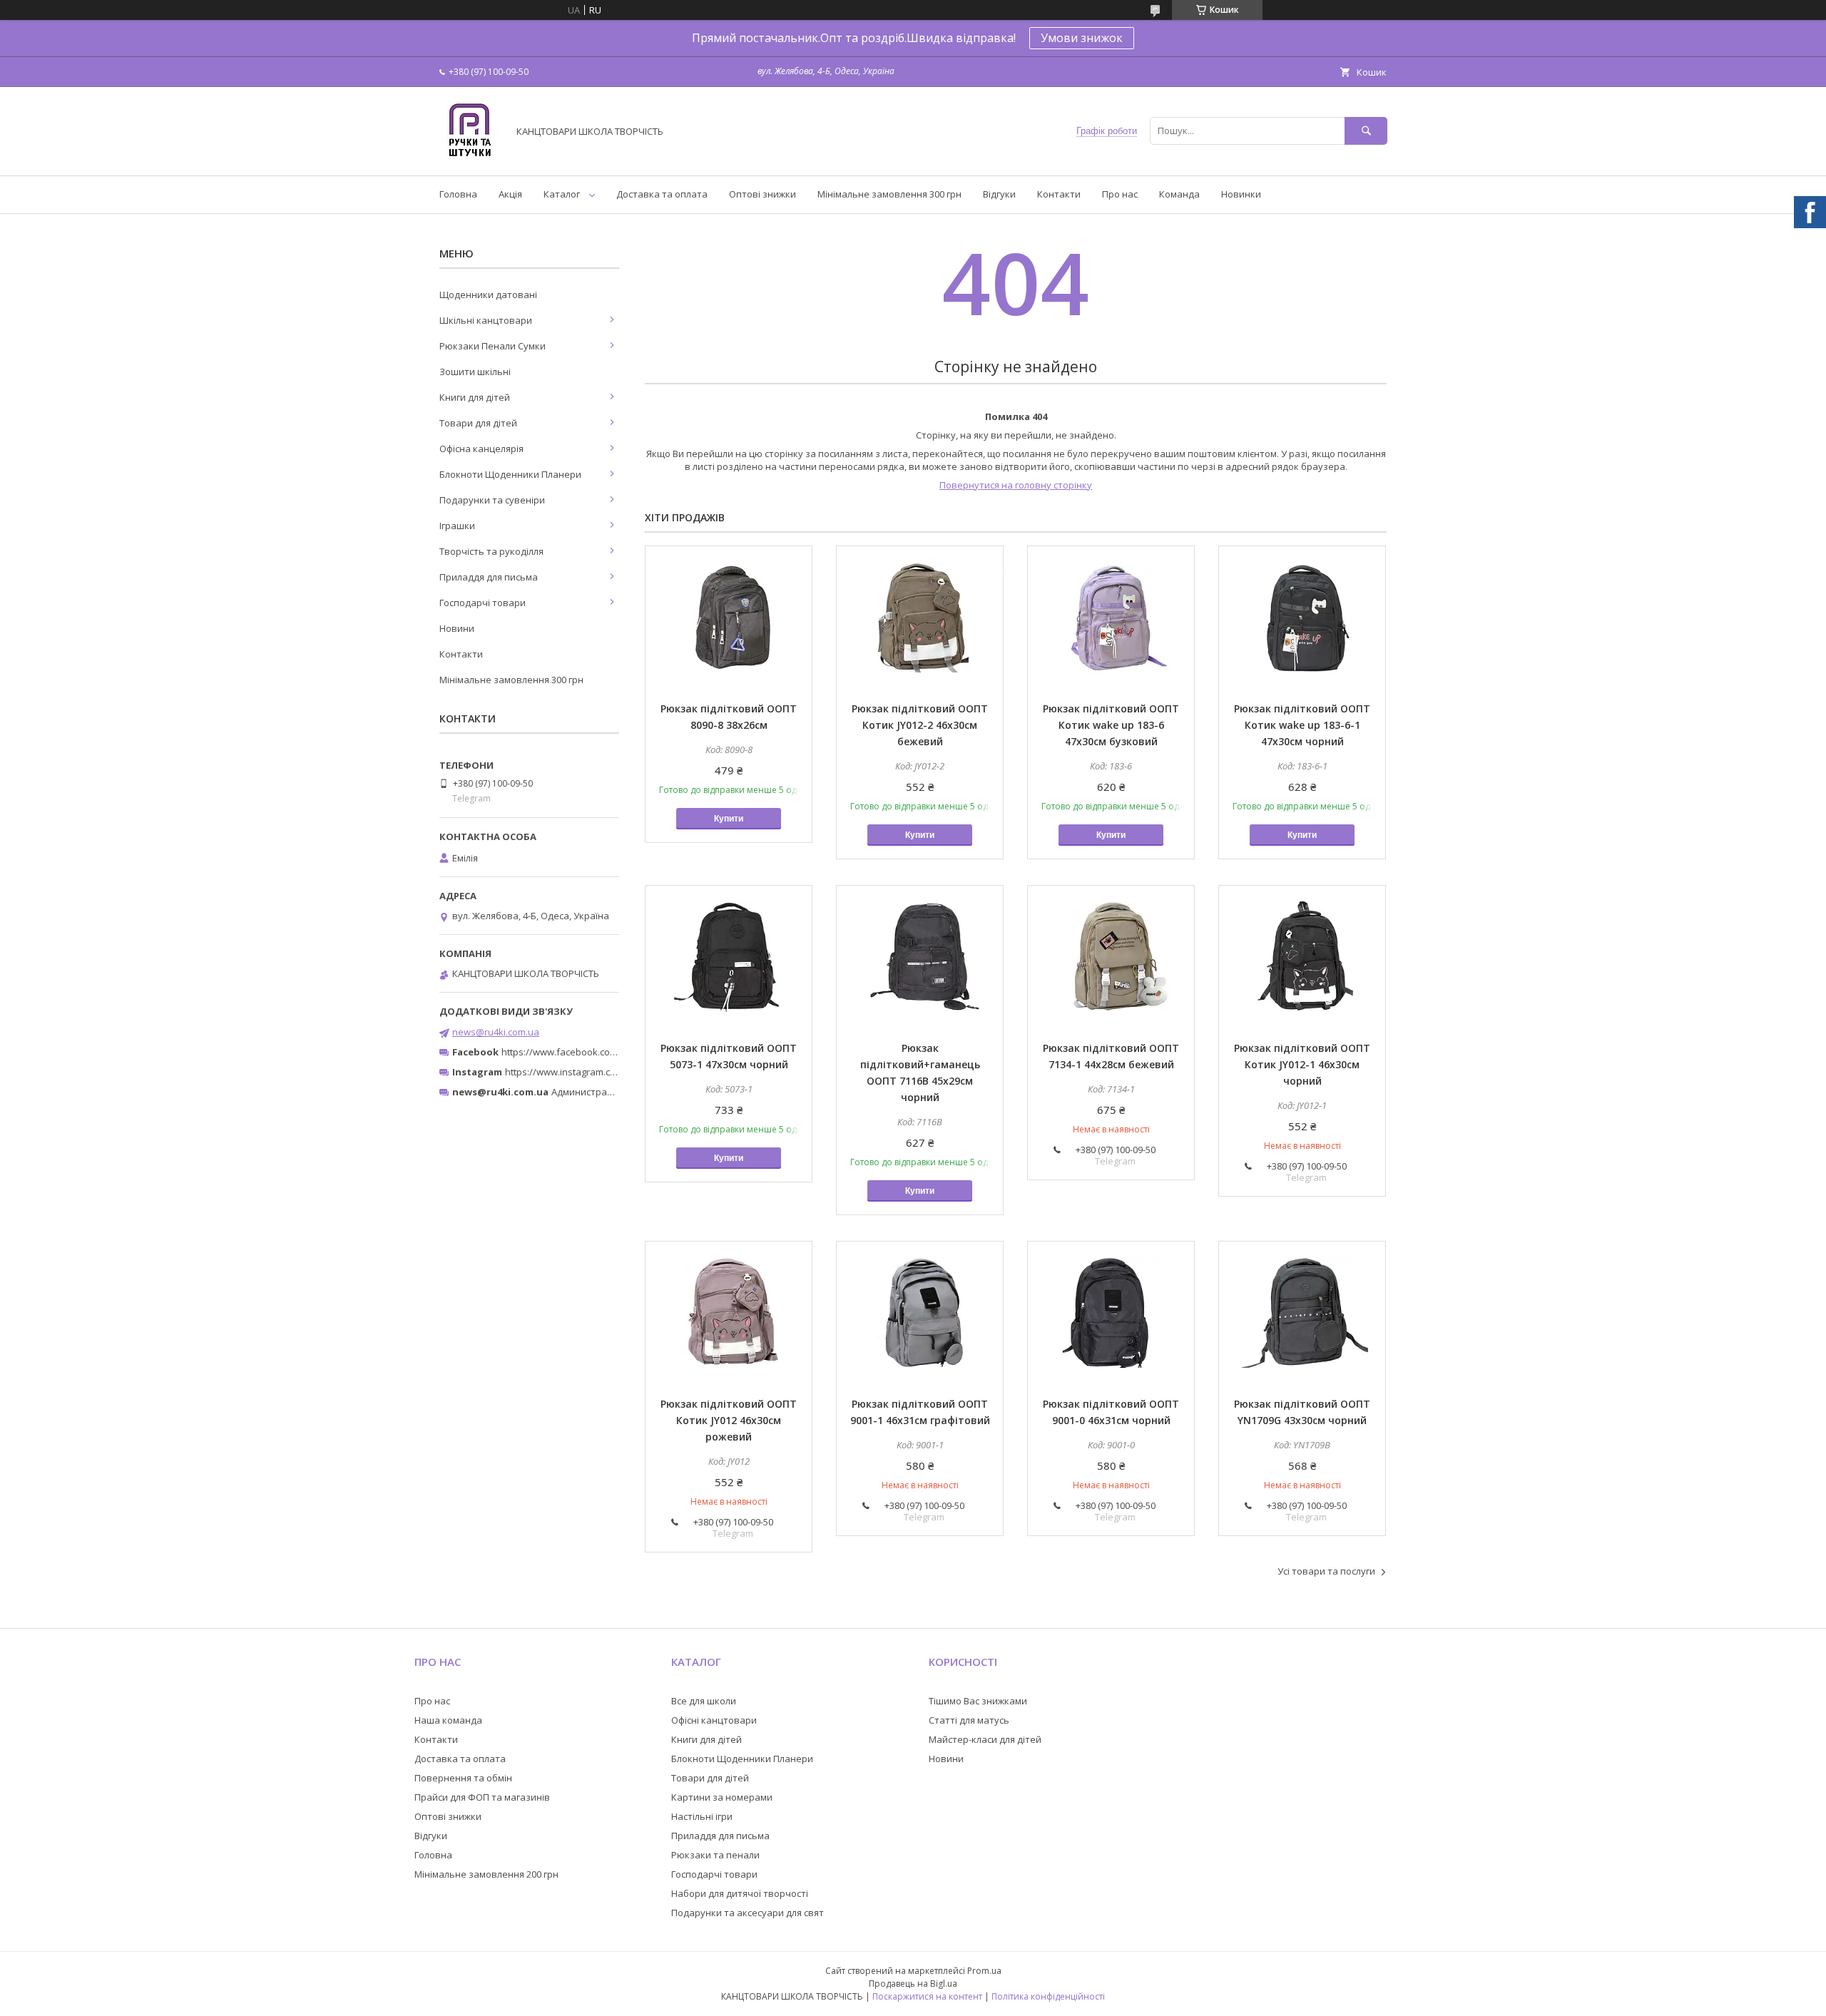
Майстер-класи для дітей (985, 1739)
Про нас (1120, 194)
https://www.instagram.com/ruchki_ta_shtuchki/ (608, 1072)
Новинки (1241, 194)
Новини (457, 628)
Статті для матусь (969, 1720)
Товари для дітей (478, 423)
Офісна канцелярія (481, 449)
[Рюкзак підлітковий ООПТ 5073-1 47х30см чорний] (729, 957)
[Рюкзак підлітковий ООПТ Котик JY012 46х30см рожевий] (729, 1313)
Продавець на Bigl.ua (913, 1984)
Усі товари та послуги (1326, 1571)
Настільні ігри (702, 1816)
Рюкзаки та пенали (715, 1855)
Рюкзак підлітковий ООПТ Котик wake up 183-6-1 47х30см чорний (1302, 725)
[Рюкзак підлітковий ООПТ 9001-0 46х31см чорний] (1111, 1313)
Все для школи (704, 1701)
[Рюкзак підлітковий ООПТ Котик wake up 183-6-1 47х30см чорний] (1302, 618)
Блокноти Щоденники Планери (510, 474)
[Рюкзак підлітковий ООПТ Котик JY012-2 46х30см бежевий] (920, 618)
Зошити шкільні (475, 372)
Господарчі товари (483, 603)
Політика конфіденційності (1048, 1996)
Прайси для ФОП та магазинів (482, 1797)
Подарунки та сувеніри (492, 500)
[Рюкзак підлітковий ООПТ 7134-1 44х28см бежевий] (1111, 957)
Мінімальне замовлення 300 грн (889, 194)
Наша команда (448, 1720)
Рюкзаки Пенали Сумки (493, 346)
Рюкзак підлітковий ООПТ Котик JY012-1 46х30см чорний (1302, 1064)
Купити (729, 819)
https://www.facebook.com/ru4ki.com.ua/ (591, 1052)
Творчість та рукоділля (491, 551)
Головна (458, 194)
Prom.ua (984, 1971)
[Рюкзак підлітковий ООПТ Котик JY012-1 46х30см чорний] (1302, 957)
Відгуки (999, 194)
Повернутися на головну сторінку (1016, 485)
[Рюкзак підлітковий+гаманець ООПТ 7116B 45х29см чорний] (920, 957)
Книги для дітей (475, 397)
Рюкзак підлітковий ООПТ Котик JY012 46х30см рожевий (729, 1420)
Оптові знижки (762, 194)
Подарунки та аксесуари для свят (748, 1913)
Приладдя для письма (489, 577)
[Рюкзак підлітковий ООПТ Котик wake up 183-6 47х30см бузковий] (1111, 618)
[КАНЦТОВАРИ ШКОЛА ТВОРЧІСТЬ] (470, 157)
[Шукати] (1366, 131)
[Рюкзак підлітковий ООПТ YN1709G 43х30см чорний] (1302, 1313)
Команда (1179, 194)
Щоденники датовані (488, 295)
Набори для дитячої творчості (740, 1893)
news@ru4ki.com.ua (496, 1032)
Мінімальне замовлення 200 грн (486, 1874)
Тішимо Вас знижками (978, 1701)
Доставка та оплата (662, 194)
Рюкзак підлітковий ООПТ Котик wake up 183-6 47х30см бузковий (1111, 725)
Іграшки (457, 526)
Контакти (1059, 194)
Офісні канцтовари (714, 1720)
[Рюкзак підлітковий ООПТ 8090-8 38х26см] (729, 618)
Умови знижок (1082, 38)
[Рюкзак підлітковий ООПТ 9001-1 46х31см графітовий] (920, 1313)
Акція (510, 194)
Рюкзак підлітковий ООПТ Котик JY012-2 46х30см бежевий (920, 725)
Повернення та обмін (463, 1778)
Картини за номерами (722, 1797)
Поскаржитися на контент (927, 1996)
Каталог (562, 194)
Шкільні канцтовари (486, 320)
